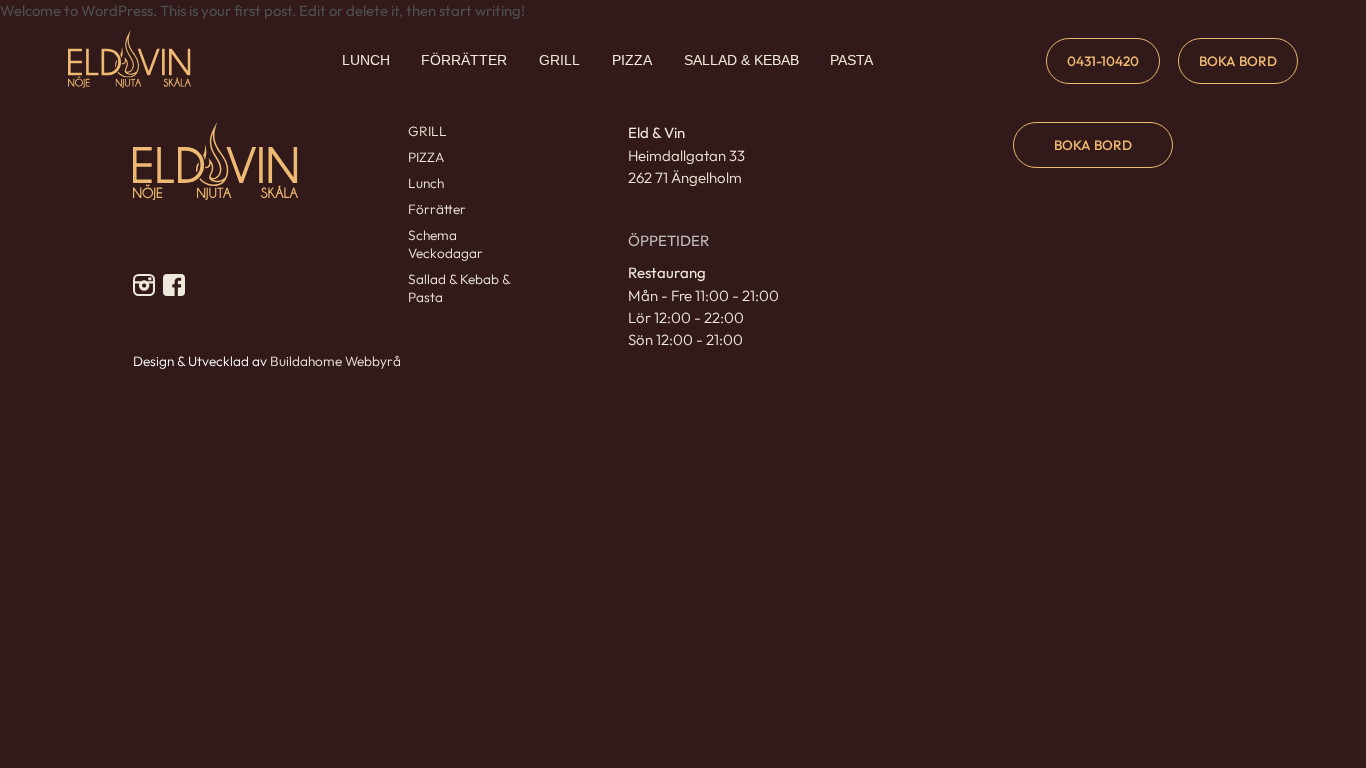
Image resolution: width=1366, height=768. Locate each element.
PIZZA (632, 60)
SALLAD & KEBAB (741, 60)
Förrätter (437, 209)
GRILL (559, 60)
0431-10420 (1103, 61)
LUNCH (366, 60)
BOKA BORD (1238, 61)
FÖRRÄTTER (464, 60)
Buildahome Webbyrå (335, 361)
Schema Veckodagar (445, 244)
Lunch (426, 183)
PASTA (851, 60)
